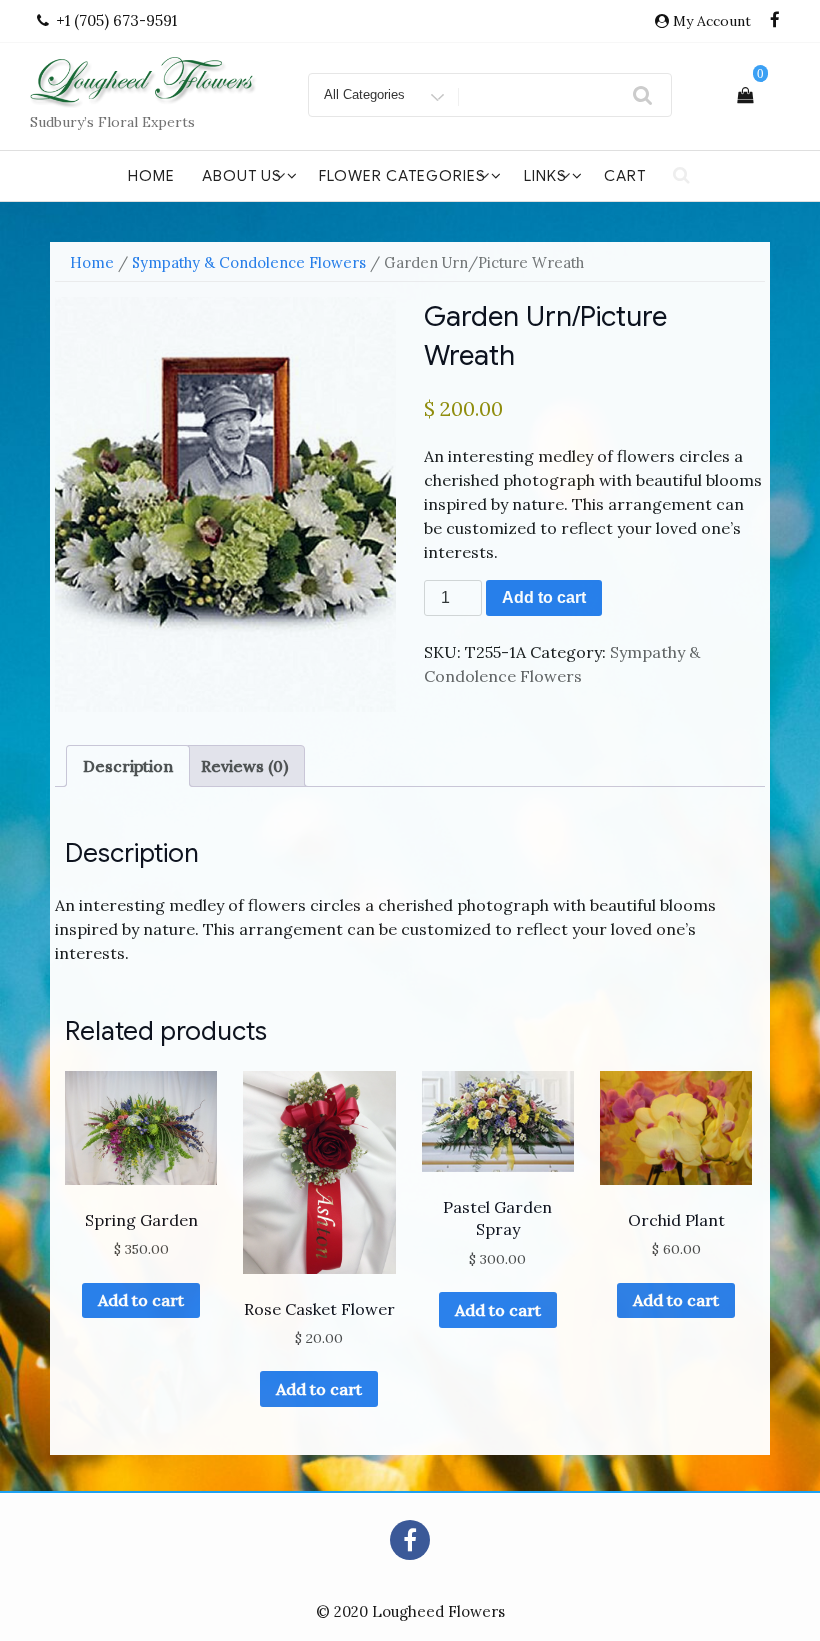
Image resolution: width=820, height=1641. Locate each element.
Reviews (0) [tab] (244, 766)
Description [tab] (128, 766)
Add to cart (544, 597)
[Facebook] (775, 21)
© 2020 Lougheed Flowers (410, 1611)
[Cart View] (745, 95)
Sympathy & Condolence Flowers (249, 262)
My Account (712, 21)
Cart (625, 176)
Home (151, 176)
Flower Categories (402, 176)
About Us (242, 176)
